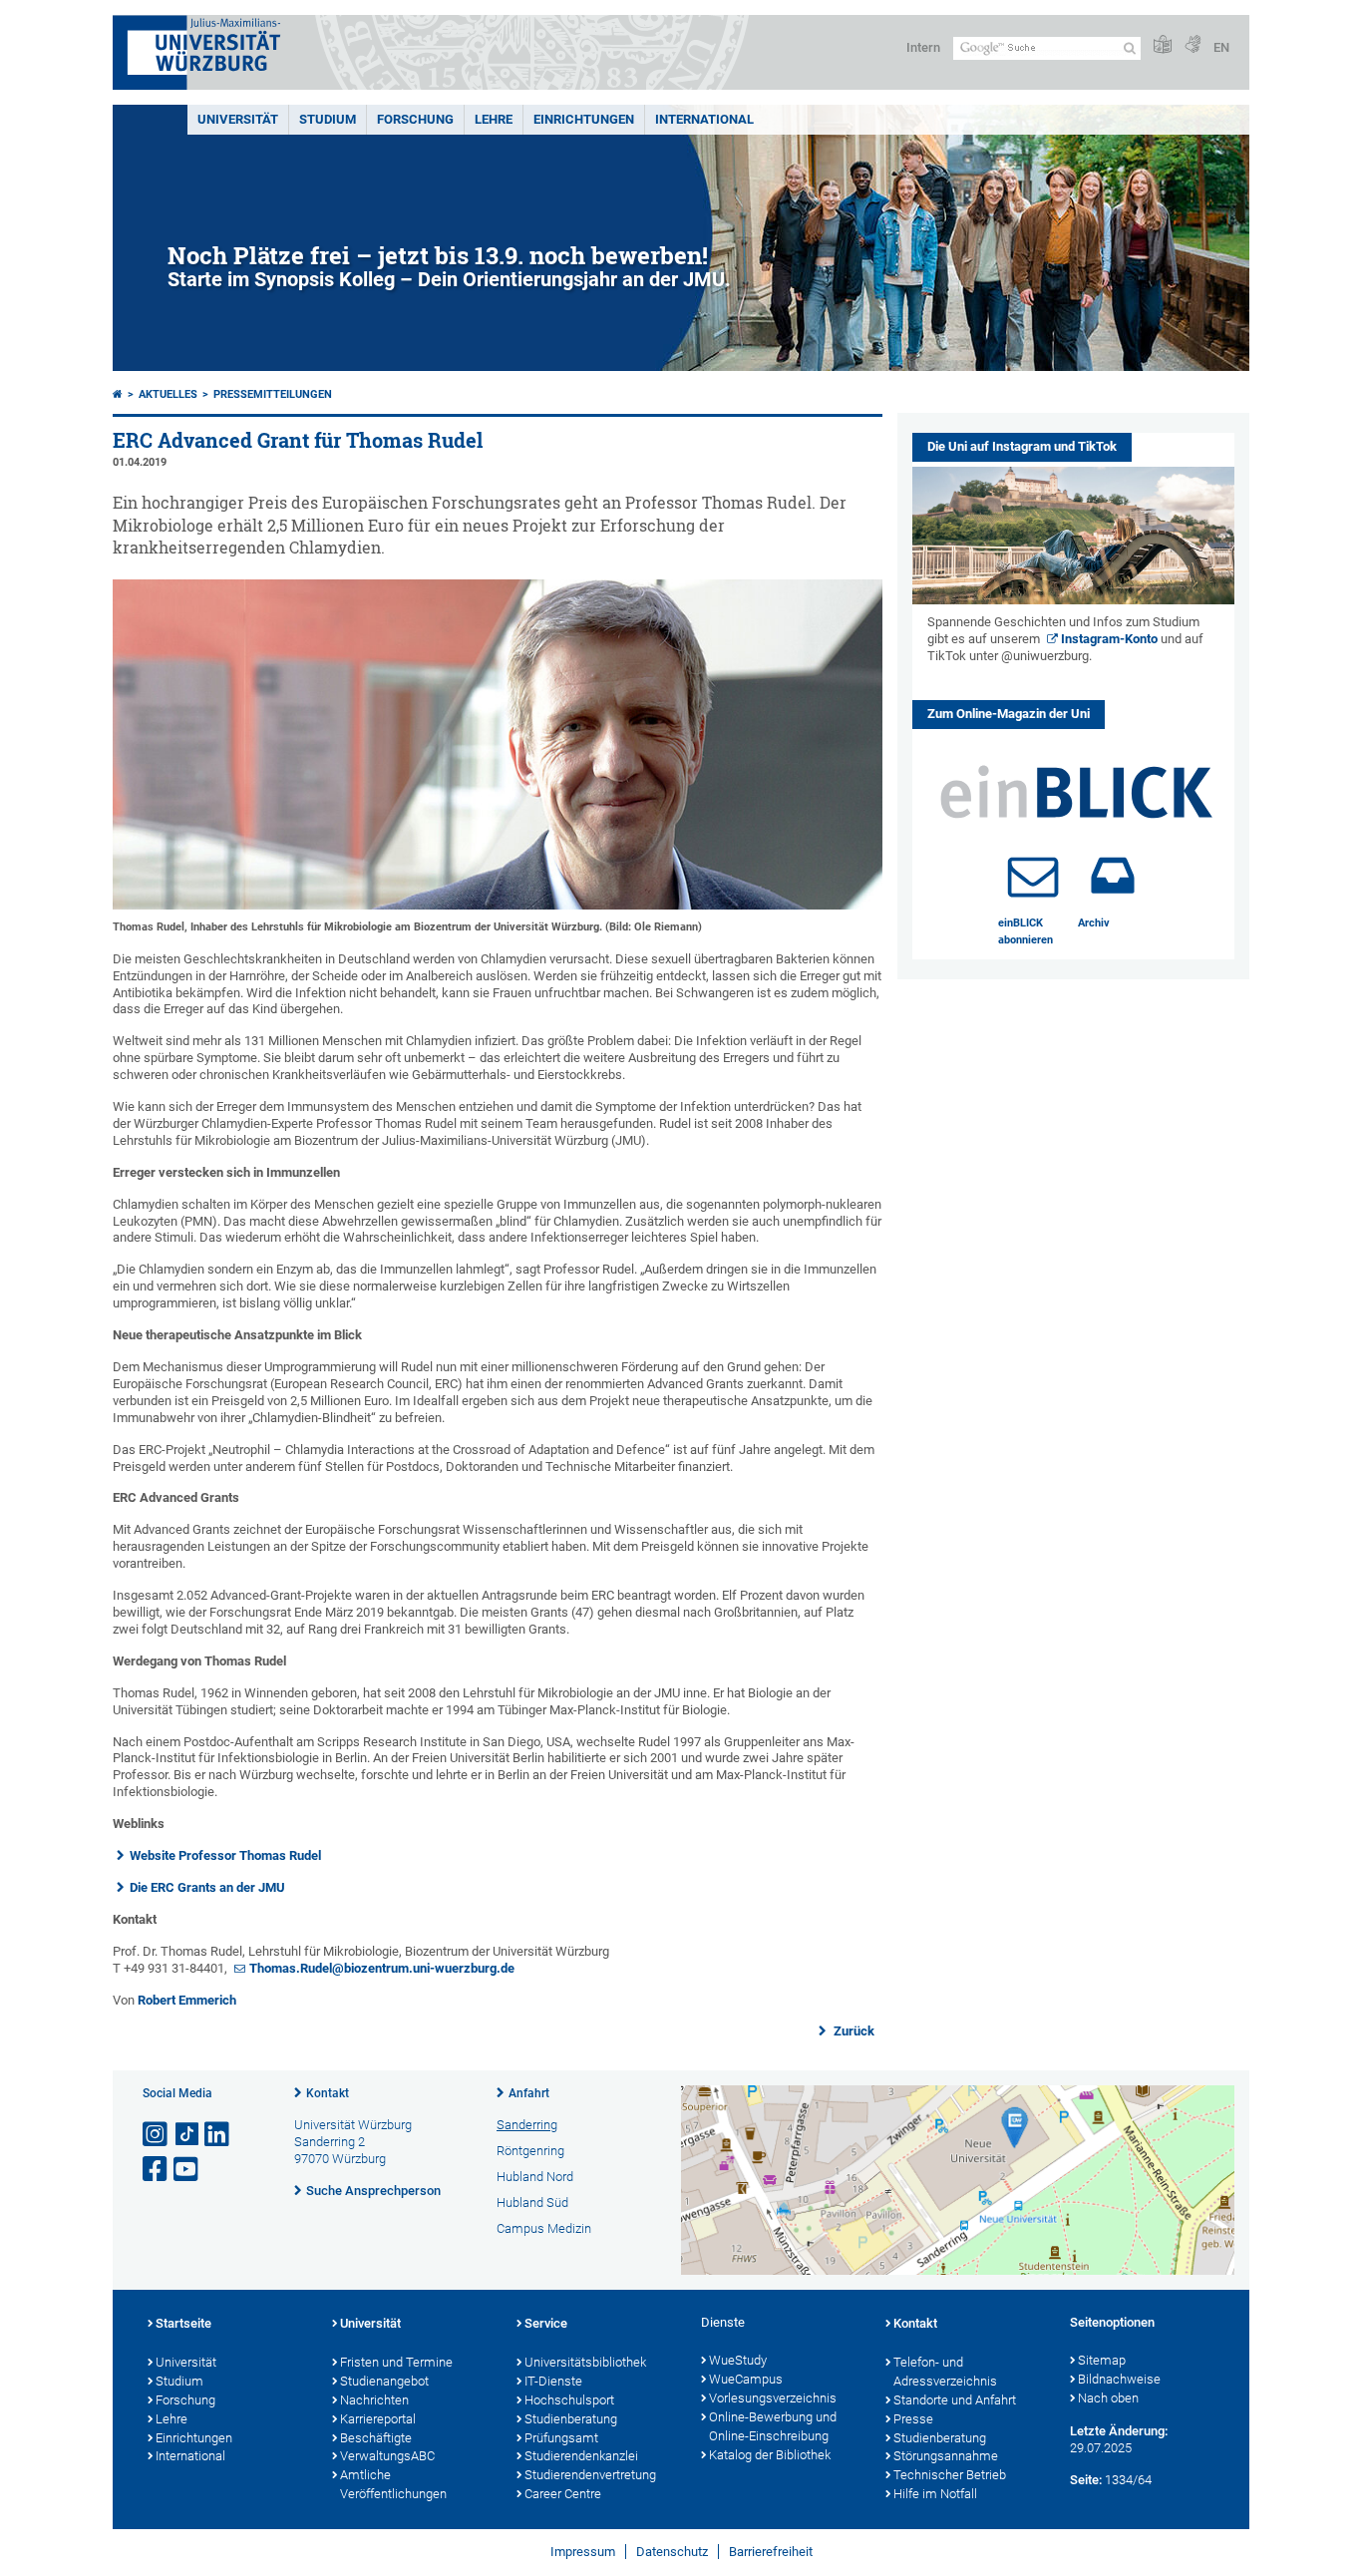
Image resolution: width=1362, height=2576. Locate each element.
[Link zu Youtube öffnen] (187, 2170)
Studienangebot (384, 2381)
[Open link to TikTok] (187, 2135)
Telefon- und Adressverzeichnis (945, 2372)
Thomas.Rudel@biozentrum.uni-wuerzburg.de (382, 1968)
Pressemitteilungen (273, 394)
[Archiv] (1113, 876)
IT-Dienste (553, 2381)
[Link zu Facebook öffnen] (157, 2170)
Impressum (583, 2552)
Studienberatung (571, 2419)
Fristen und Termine (396, 2362)
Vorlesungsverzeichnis (773, 2398)
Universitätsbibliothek (585, 2362)
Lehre (494, 119)
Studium (328, 119)
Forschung (415, 119)
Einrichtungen (584, 119)
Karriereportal (378, 2419)
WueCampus (746, 2379)
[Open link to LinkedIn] (218, 2135)
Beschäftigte (376, 2438)
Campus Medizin (544, 2228)
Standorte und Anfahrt (955, 2400)
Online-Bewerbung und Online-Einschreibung (773, 2426)
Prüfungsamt (561, 2438)
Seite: (1086, 2480)
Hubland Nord (535, 2177)
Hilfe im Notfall (935, 2494)
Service (546, 2323)
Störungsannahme (946, 2456)
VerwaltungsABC (387, 2456)
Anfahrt (529, 2093)
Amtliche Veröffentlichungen (393, 2484)
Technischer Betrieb (950, 2475)
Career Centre (563, 2494)
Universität (238, 119)
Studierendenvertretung (590, 2475)
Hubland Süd (532, 2203)
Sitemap (1102, 2360)
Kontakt (328, 2093)
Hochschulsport (569, 2400)
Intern (923, 47)
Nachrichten (374, 2400)
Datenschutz (672, 2552)
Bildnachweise (1119, 2379)
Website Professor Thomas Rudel (225, 1855)
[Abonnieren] (1033, 876)
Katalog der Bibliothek (770, 2455)
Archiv (1094, 923)
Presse (913, 2419)
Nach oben (1108, 2398)
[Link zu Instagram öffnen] (157, 2135)
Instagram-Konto (1109, 639)
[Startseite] (118, 394)
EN (1221, 47)
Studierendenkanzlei (581, 2456)
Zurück (852, 2031)
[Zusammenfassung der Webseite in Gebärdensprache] (1192, 45)
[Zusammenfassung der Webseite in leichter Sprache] (1163, 45)
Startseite (183, 2323)
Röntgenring (530, 2151)
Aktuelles (168, 394)
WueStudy (738, 2360)
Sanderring (527, 2125)
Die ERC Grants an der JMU (207, 1887)
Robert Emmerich (187, 2000)
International (704, 119)
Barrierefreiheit (771, 2552)
